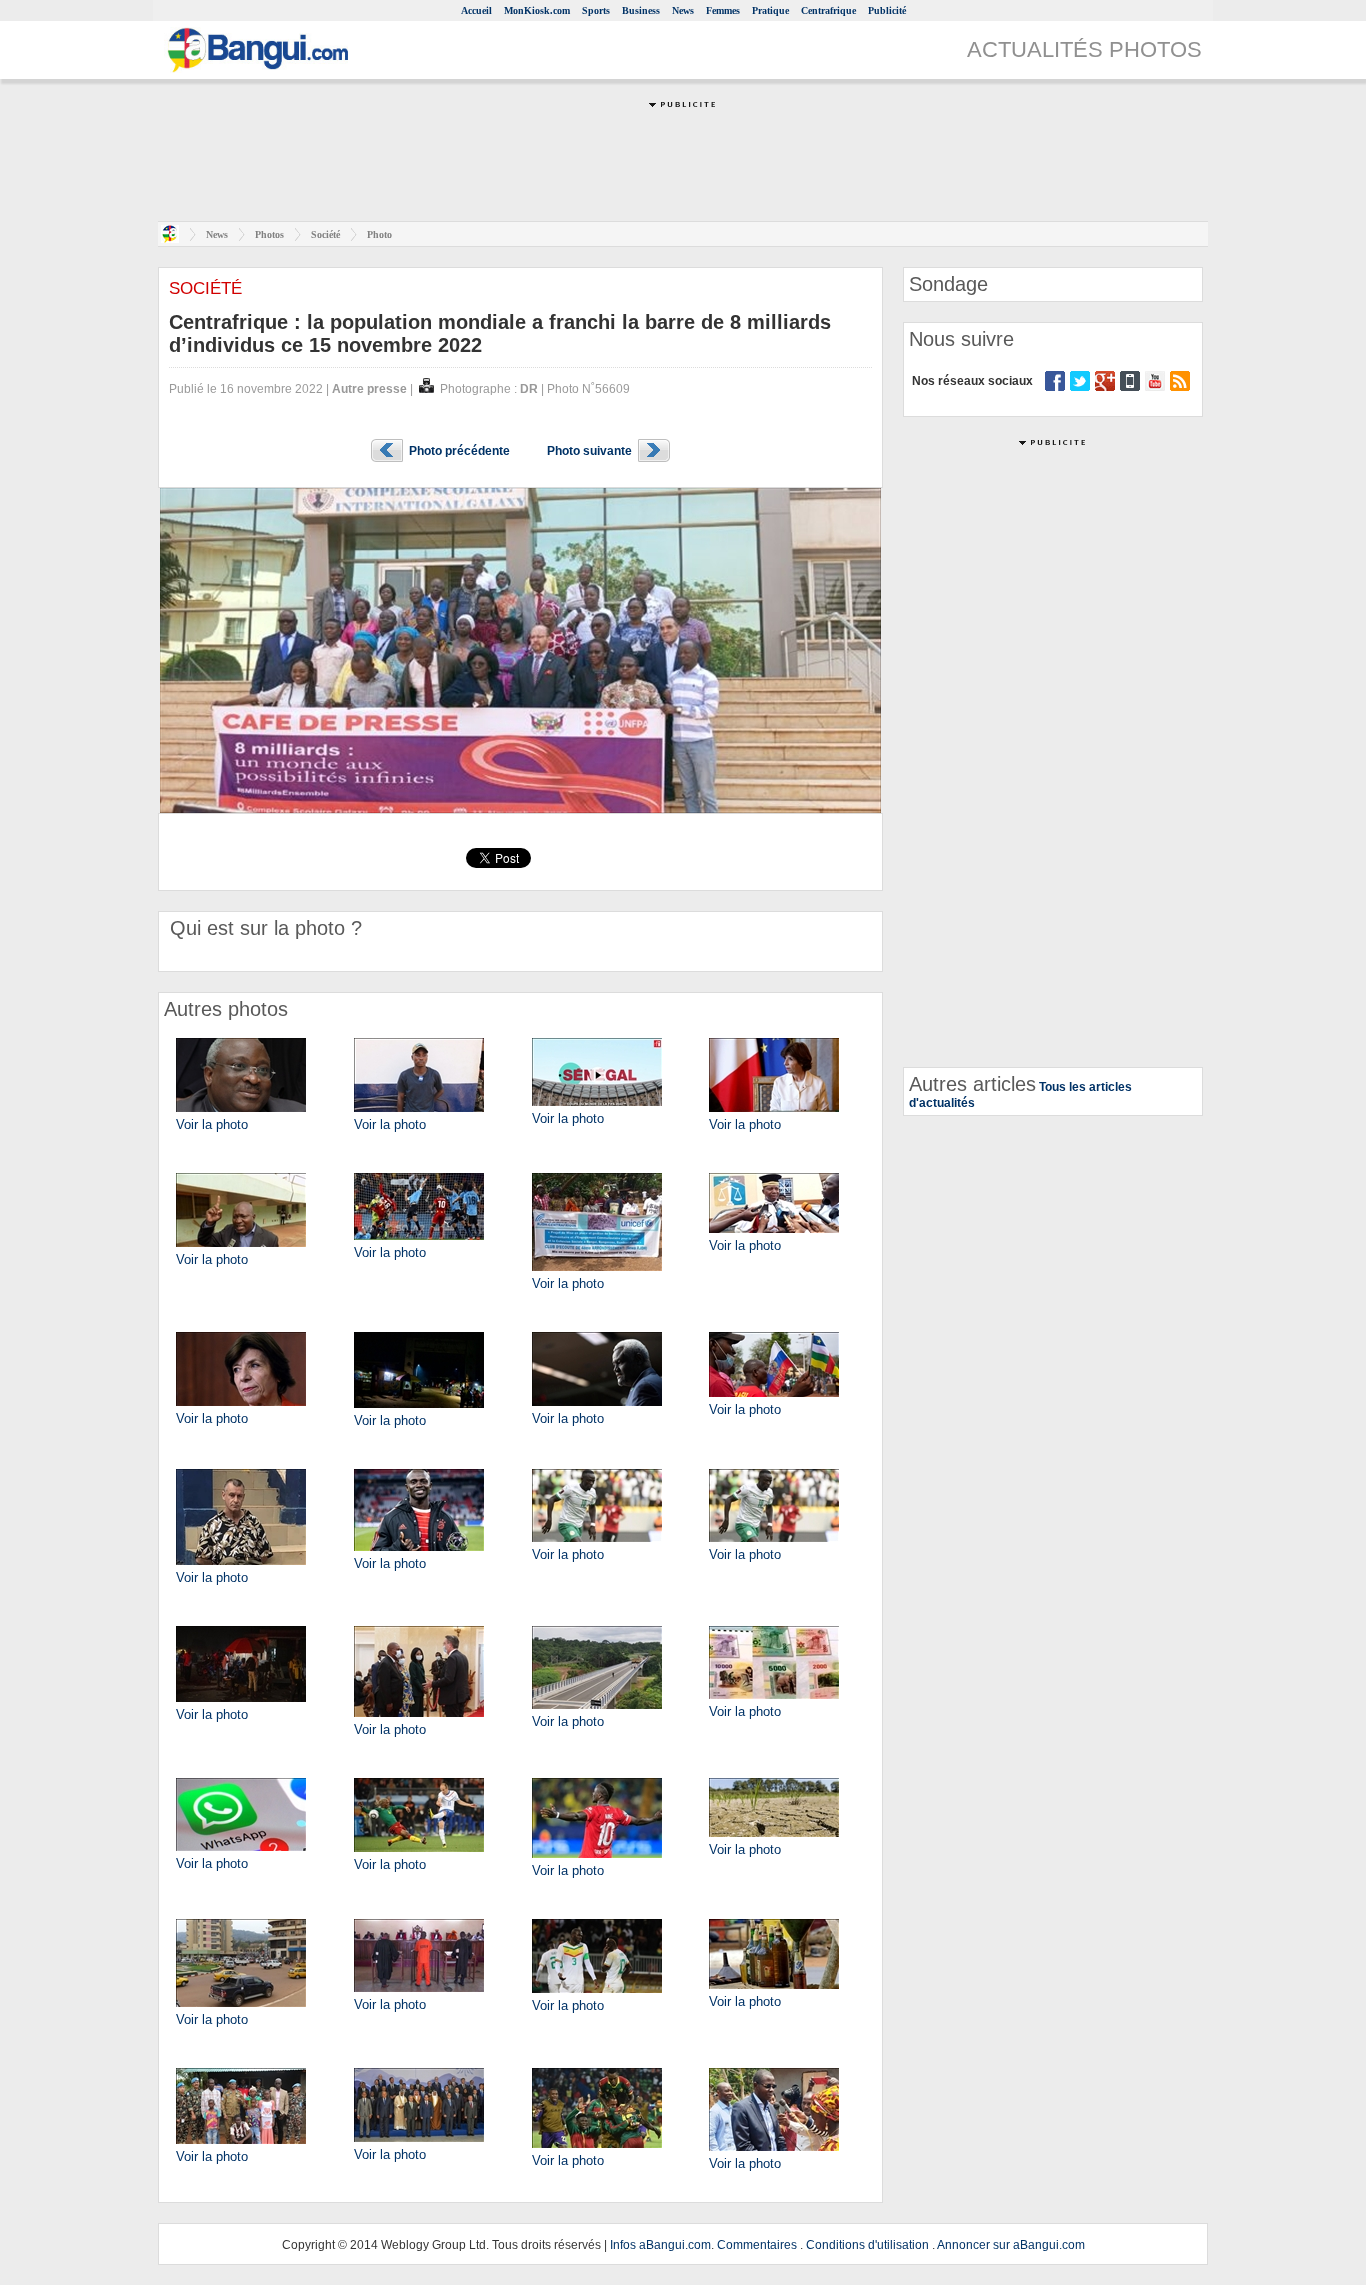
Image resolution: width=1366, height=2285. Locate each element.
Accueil (476, 10)
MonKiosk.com (537, 10)
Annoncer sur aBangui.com (1011, 2245)
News (683, 10)
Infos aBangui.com (660, 2245)
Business (641, 10)
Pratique (770, 10)
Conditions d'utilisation (867, 2245)
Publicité (887, 10)
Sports (596, 10)
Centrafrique (828, 10)
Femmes (723, 10)
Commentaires (757, 2245)
